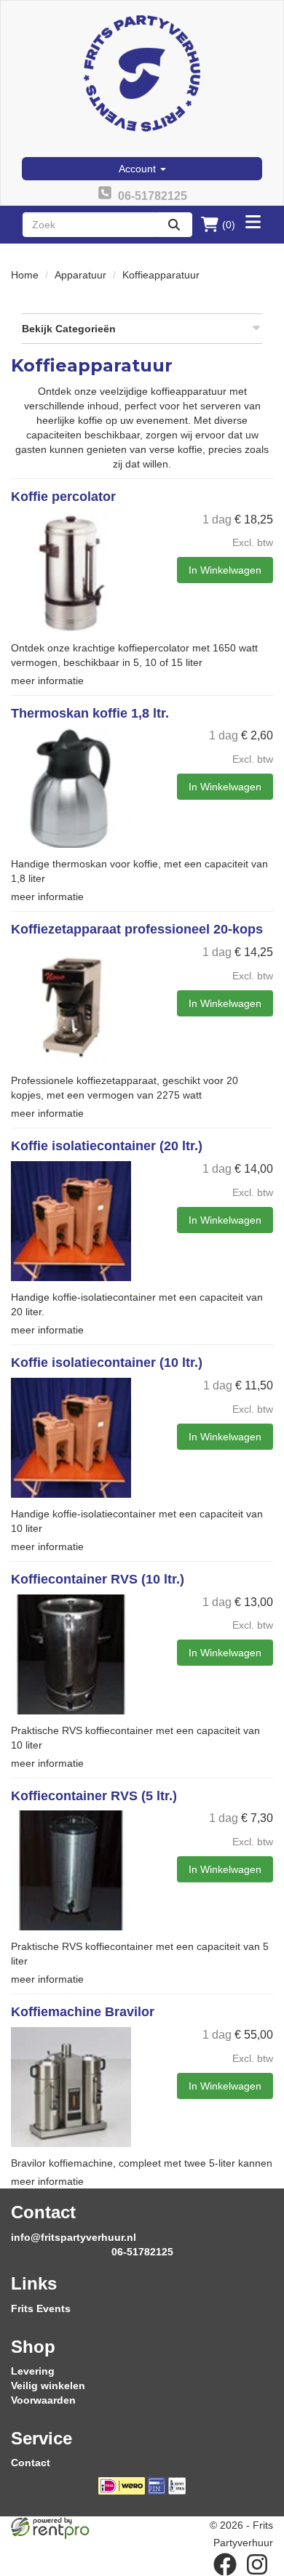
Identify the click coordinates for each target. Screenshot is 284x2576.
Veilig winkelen (48, 2386)
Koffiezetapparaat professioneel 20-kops (137, 929)
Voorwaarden (43, 2400)
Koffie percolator (63, 497)
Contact (31, 2463)
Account (139, 169)
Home (25, 275)
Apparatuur (80, 275)
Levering (33, 2371)
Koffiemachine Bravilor (83, 2012)
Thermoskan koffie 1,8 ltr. (90, 713)
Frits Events (41, 2308)
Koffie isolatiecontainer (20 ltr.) (107, 1146)
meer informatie (47, 681)
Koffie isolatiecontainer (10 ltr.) (107, 1363)
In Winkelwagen (225, 570)
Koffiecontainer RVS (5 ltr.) (94, 1796)
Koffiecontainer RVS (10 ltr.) (98, 1579)
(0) (229, 225)
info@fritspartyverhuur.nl (74, 2237)
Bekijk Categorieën (69, 329)
